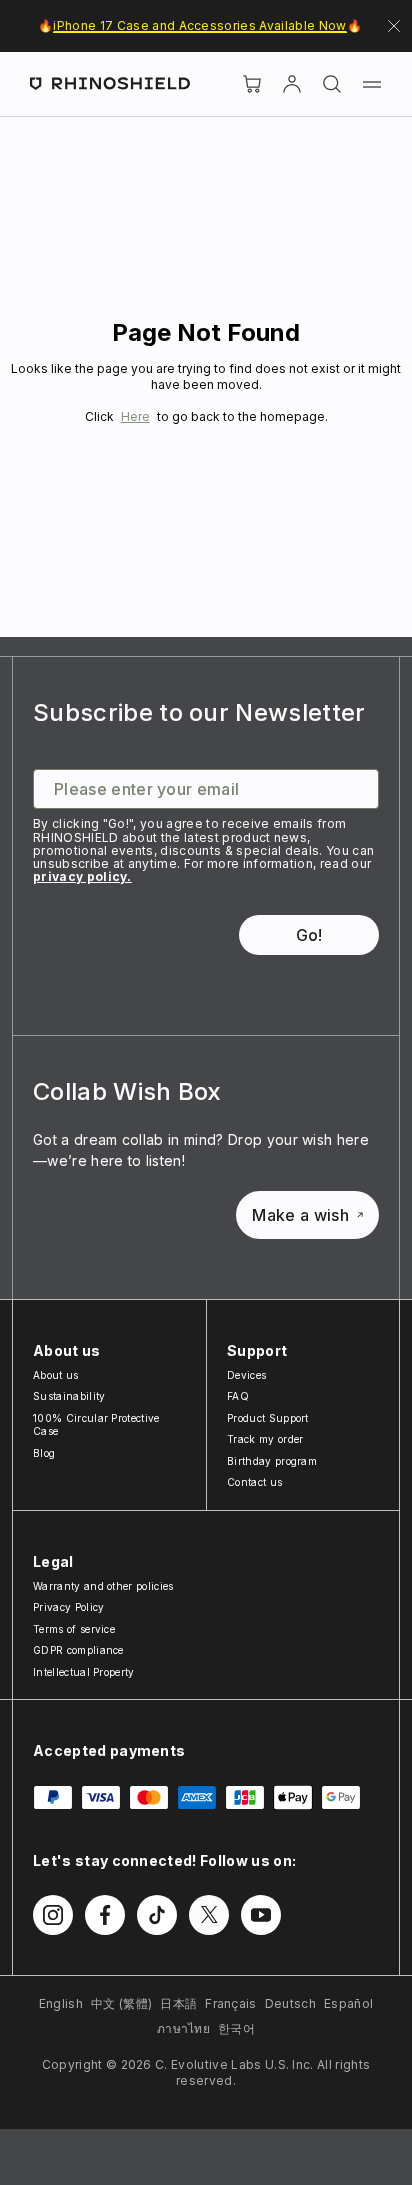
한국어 (236, 2028)
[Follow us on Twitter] (209, 1915)
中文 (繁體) (121, 2003)
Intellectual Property (84, 1672)
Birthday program (272, 1461)
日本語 (178, 2003)
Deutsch (290, 2003)
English (61, 2003)
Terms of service (74, 1629)
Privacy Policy (68, 1607)
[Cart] (252, 84)
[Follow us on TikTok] (157, 1915)
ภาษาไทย (183, 2028)
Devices (246, 1375)
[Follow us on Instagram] (53, 1915)
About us (56, 1375)
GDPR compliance (78, 1650)
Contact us (254, 1482)
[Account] (292, 84)
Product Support (268, 1418)
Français (231, 2003)
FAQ (238, 1396)
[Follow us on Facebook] (105, 1915)
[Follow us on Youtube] (261, 1915)
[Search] (332, 84)
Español (348, 2003)
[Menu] (372, 84)
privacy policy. (82, 876)
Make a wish (300, 1215)
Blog (44, 1453)
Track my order (265, 1439)
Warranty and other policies (103, 1586)
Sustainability (69, 1396)
